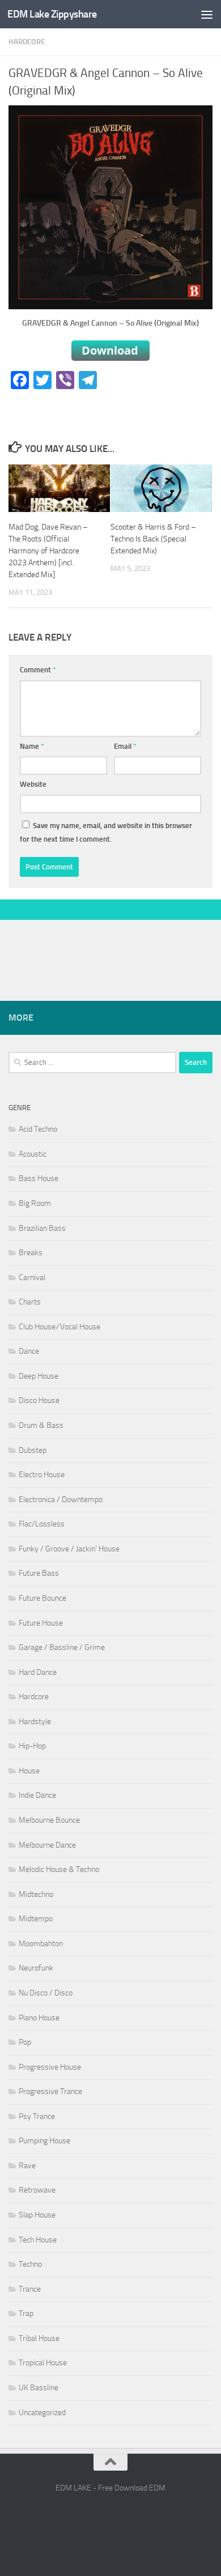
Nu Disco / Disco (46, 1993)
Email (125, 746)
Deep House (39, 1376)
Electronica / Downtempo (61, 1500)
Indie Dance (37, 1795)
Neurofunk (36, 1968)
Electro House (42, 1475)
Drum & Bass (41, 1425)
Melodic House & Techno (59, 1869)
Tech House (38, 2240)
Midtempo (36, 1919)
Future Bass (39, 1573)
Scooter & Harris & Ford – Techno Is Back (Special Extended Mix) (153, 539)
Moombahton (41, 1944)
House (29, 1771)
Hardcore (27, 42)
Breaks (31, 1253)
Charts (30, 1302)
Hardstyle (35, 1722)
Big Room (35, 1203)
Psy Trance (37, 2116)
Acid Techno (38, 1129)
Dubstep (33, 1450)
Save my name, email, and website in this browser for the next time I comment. (106, 832)
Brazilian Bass (42, 1228)
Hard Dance (38, 1672)
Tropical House (43, 2363)
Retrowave (37, 2190)
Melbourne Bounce (49, 1820)
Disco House (39, 1400)
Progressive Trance (50, 2091)
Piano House (39, 2018)
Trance (30, 2289)
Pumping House (44, 2141)
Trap (26, 2313)
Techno (30, 2264)
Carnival (32, 1278)
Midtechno (36, 1894)
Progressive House (50, 2067)
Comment (38, 670)
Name (32, 746)
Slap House (37, 2215)
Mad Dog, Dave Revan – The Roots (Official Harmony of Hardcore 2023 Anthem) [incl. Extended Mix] (48, 551)
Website (33, 784)
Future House (41, 1623)
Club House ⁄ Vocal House (59, 1327)
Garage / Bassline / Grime (62, 1647)
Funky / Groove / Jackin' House (69, 1549)
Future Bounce (42, 1598)
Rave (27, 2166)
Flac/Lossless (42, 1524)
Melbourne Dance (47, 1845)
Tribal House (39, 2338)
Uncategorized (42, 2413)
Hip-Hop (32, 1746)
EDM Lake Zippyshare (52, 14)
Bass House (39, 1178)
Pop (25, 2042)
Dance (29, 1351)
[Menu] (207, 14)
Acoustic (33, 1154)
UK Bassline (39, 2388)
